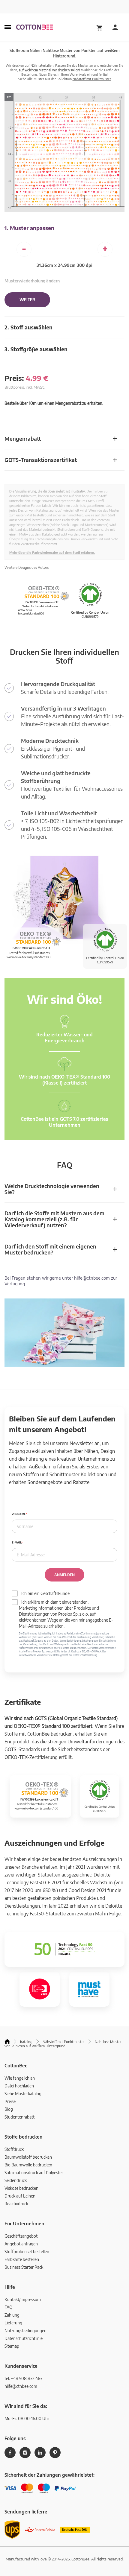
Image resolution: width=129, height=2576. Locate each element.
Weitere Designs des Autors (27, 567)
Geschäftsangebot (21, 2236)
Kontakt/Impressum (23, 2299)
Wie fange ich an (20, 2078)
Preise (10, 2101)
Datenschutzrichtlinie (24, 2338)
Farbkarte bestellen (22, 2259)
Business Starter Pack (24, 2267)
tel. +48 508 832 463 (23, 2378)
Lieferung (13, 2323)
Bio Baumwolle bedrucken (28, 2165)
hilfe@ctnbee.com (92, 1278)
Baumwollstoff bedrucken (28, 2157)
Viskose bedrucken (21, 2188)
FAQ (8, 2307)
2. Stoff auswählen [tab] (28, 327)
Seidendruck (16, 2180)
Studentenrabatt (19, 2117)
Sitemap (12, 2346)
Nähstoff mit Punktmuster (92, 79)
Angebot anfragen (21, 2244)
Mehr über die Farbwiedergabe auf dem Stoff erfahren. (52, 552)
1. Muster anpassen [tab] (29, 228)
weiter (27, 300)
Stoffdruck (14, 2149)
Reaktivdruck (16, 2204)
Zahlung (12, 2315)
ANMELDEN (64, 1575)
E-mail (16, 1542)
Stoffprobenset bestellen (27, 2252)
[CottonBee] (34, 28)
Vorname (19, 1514)
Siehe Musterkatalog (23, 2094)
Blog (9, 2109)
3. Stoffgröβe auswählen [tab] (36, 349)
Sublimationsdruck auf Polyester (34, 2173)
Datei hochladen (19, 2086)
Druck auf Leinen (20, 2196)
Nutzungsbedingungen (25, 2331)
